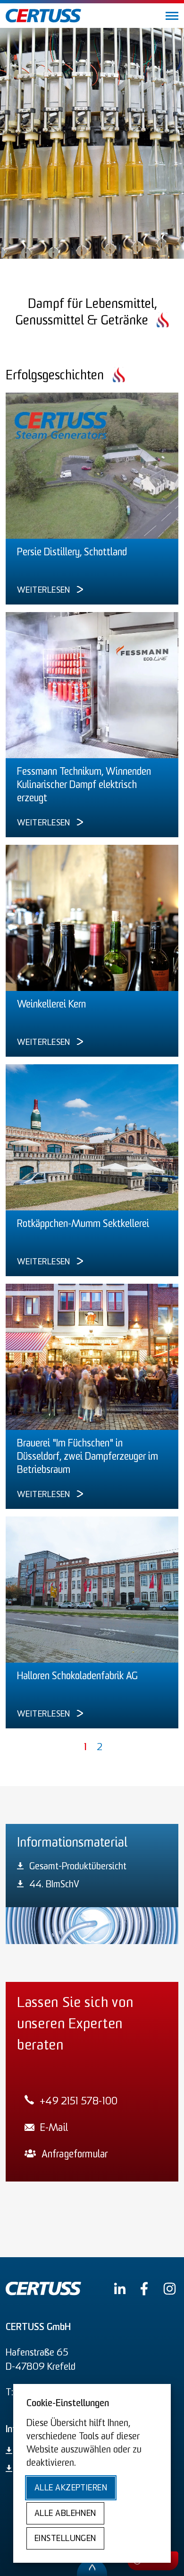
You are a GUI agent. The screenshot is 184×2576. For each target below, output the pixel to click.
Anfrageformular (75, 2155)
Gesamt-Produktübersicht (78, 1867)
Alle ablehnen (65, 2514)
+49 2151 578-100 (79, 2102)
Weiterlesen (44, 591)
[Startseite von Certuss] (43, 16)
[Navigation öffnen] (171, 16)
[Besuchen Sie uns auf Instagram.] (170, 2289)
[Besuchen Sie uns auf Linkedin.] (120, 2288)
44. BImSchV (54, 1885)
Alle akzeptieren (71, 2488)
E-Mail (54, 2128)
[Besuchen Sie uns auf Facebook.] (144, 2289)
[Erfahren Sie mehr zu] (92, 466)
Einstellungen (65, 2539)
